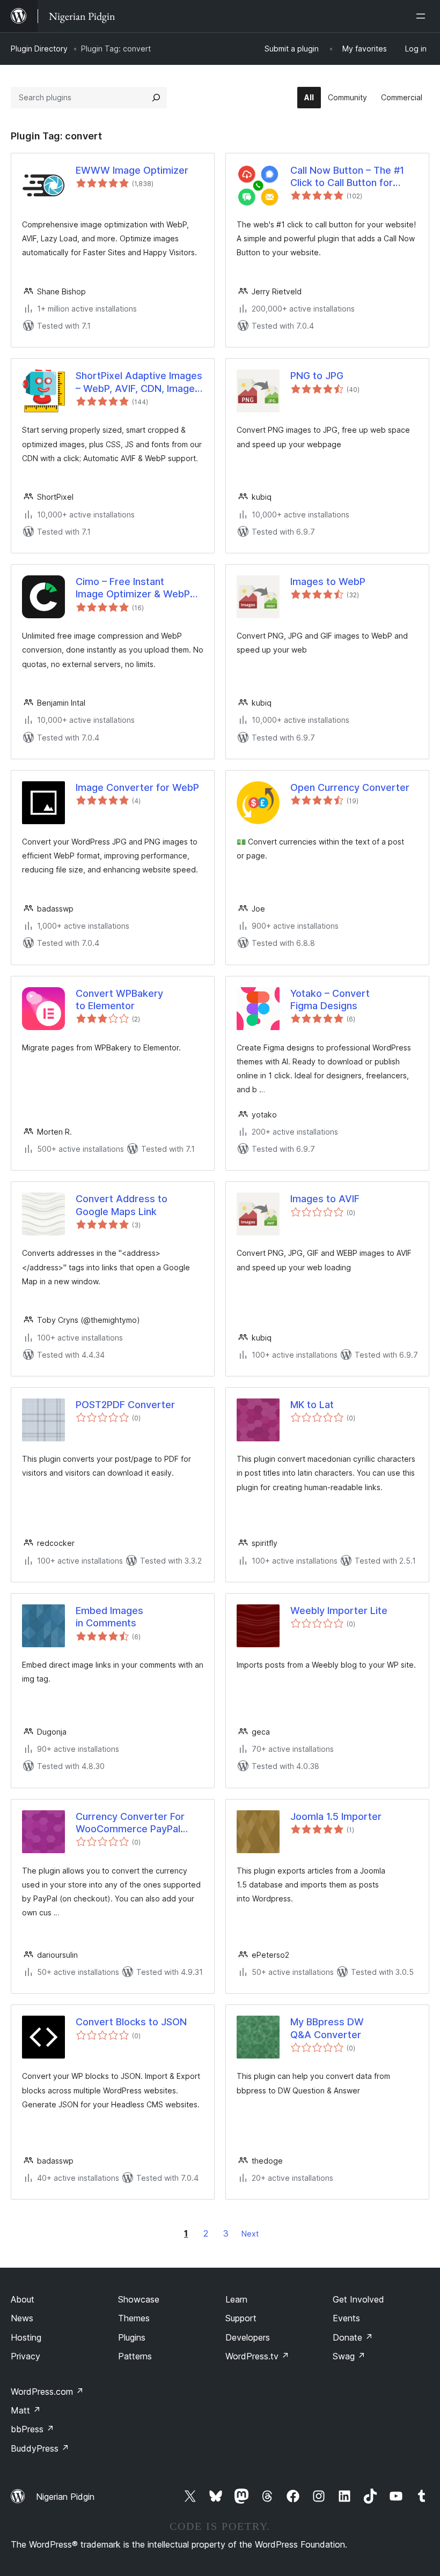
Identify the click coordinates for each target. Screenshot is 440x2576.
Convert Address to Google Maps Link (122, 1205)
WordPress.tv (257, 2356)
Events (346, 2318)
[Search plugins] (156, 98)
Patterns (135, 2356)
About (23, 2299)
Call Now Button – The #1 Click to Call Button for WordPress (347, 177)
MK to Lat (312, 1405)
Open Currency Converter (350, 787)
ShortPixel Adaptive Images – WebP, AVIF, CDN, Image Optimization (139, 382)
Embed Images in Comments (109, 1617)
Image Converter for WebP (137, 787)
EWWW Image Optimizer (132, 170)
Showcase (139, 2299)
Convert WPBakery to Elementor (119, 1000)
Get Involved (358, 2299)
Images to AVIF (325, 1199)
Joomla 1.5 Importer (336, 1816)
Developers (248, 2337)
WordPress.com (47, 2392)
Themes (134, 2318)
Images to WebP (328, 582)
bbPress (32, 2429)
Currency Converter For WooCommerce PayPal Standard (130, 1823)
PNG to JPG (317, 376)
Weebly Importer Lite (339, 1611)
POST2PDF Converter (125, 1405)
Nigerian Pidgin (65, 2497)
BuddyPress (40, 2448)
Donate (353, 2337)
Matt (26, 2410)
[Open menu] (423, 16)
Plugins (132, 2337)
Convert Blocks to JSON (131, 2022)
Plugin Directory (39, 49)
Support (241, 2318)
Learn (236, 2299)
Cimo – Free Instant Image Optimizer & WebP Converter (133, 588)
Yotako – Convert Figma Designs (330, 1000)
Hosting (26, 2337)
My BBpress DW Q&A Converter (327, 2028)
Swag (349, 2356)
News (22, 2318)
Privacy (25, 2356)
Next (250, 2234)
